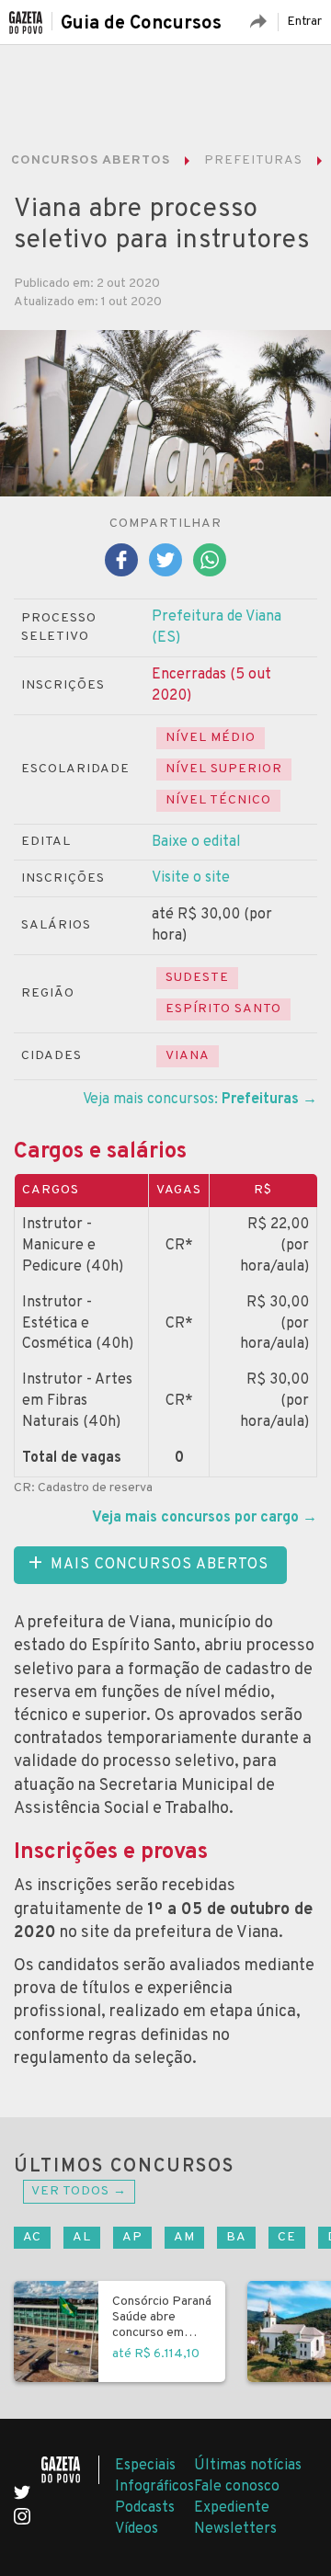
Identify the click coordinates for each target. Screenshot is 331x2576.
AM (184, 2237)
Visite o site (191, 878)
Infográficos (154, 2487)
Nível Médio (211, 738)
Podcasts (145, 2508)
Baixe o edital (196, 842)
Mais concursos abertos (160, 1565)
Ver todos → (79, 2191)
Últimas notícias (248, 2466)
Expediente (232, 2508)
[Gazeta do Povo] (70, 2470)
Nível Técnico (218, 800)
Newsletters (235, 2529)
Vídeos (137, 2529)
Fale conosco (237, 2487)
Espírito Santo (223, 1009)
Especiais (145, 2466)
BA (236, 2237)
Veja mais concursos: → (200, 1100)
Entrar (304, 22)
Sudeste (197, 978)
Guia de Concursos (141, 24)
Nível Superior (224, 769)
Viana (188, 1056)
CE (287, 2237)
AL (82, 2237)
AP (132, 2237)
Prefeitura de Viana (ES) (217, 627)
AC (32, 2237)
